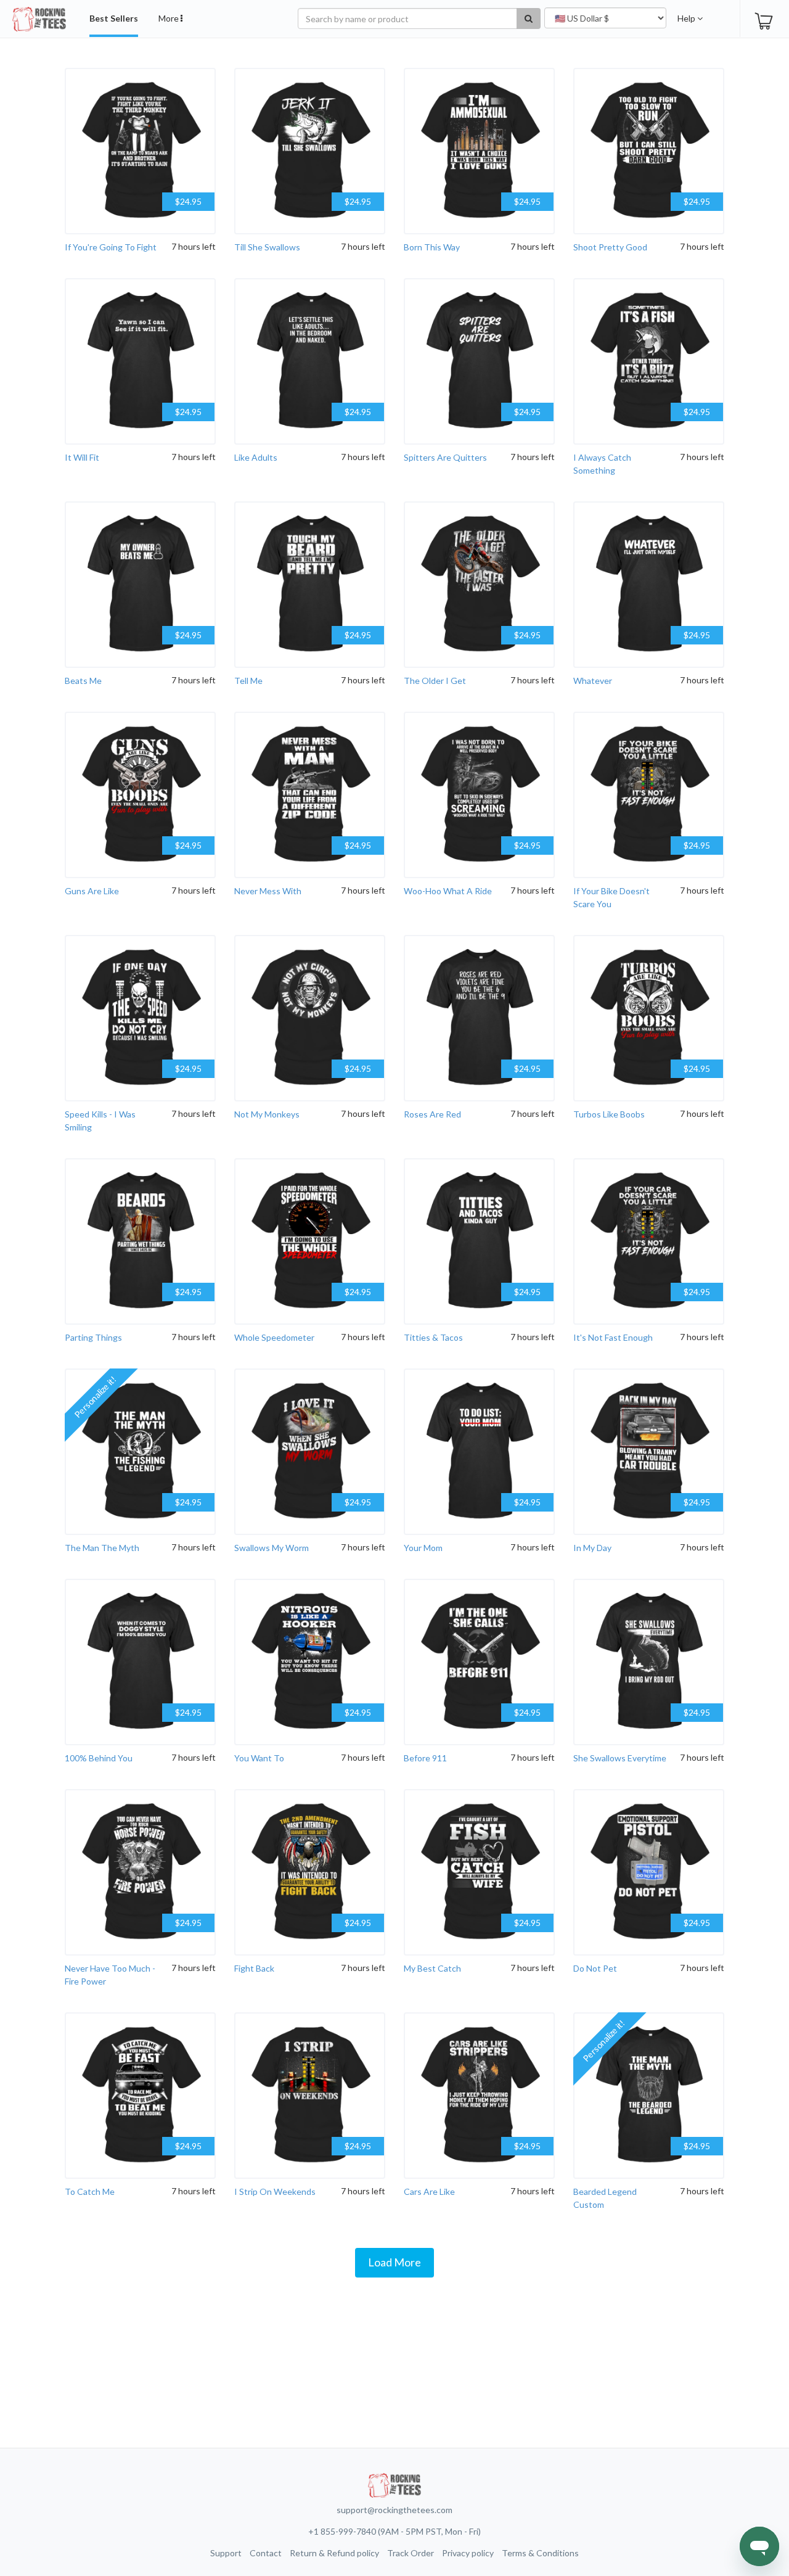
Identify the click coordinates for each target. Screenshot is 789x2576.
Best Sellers (114, 18)
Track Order (411, 2553)
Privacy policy (468, 2553)
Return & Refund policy (334, 2553)
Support (226, 2553)
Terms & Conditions (540, 2553)
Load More (394, 2262)
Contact (266, 2553)
